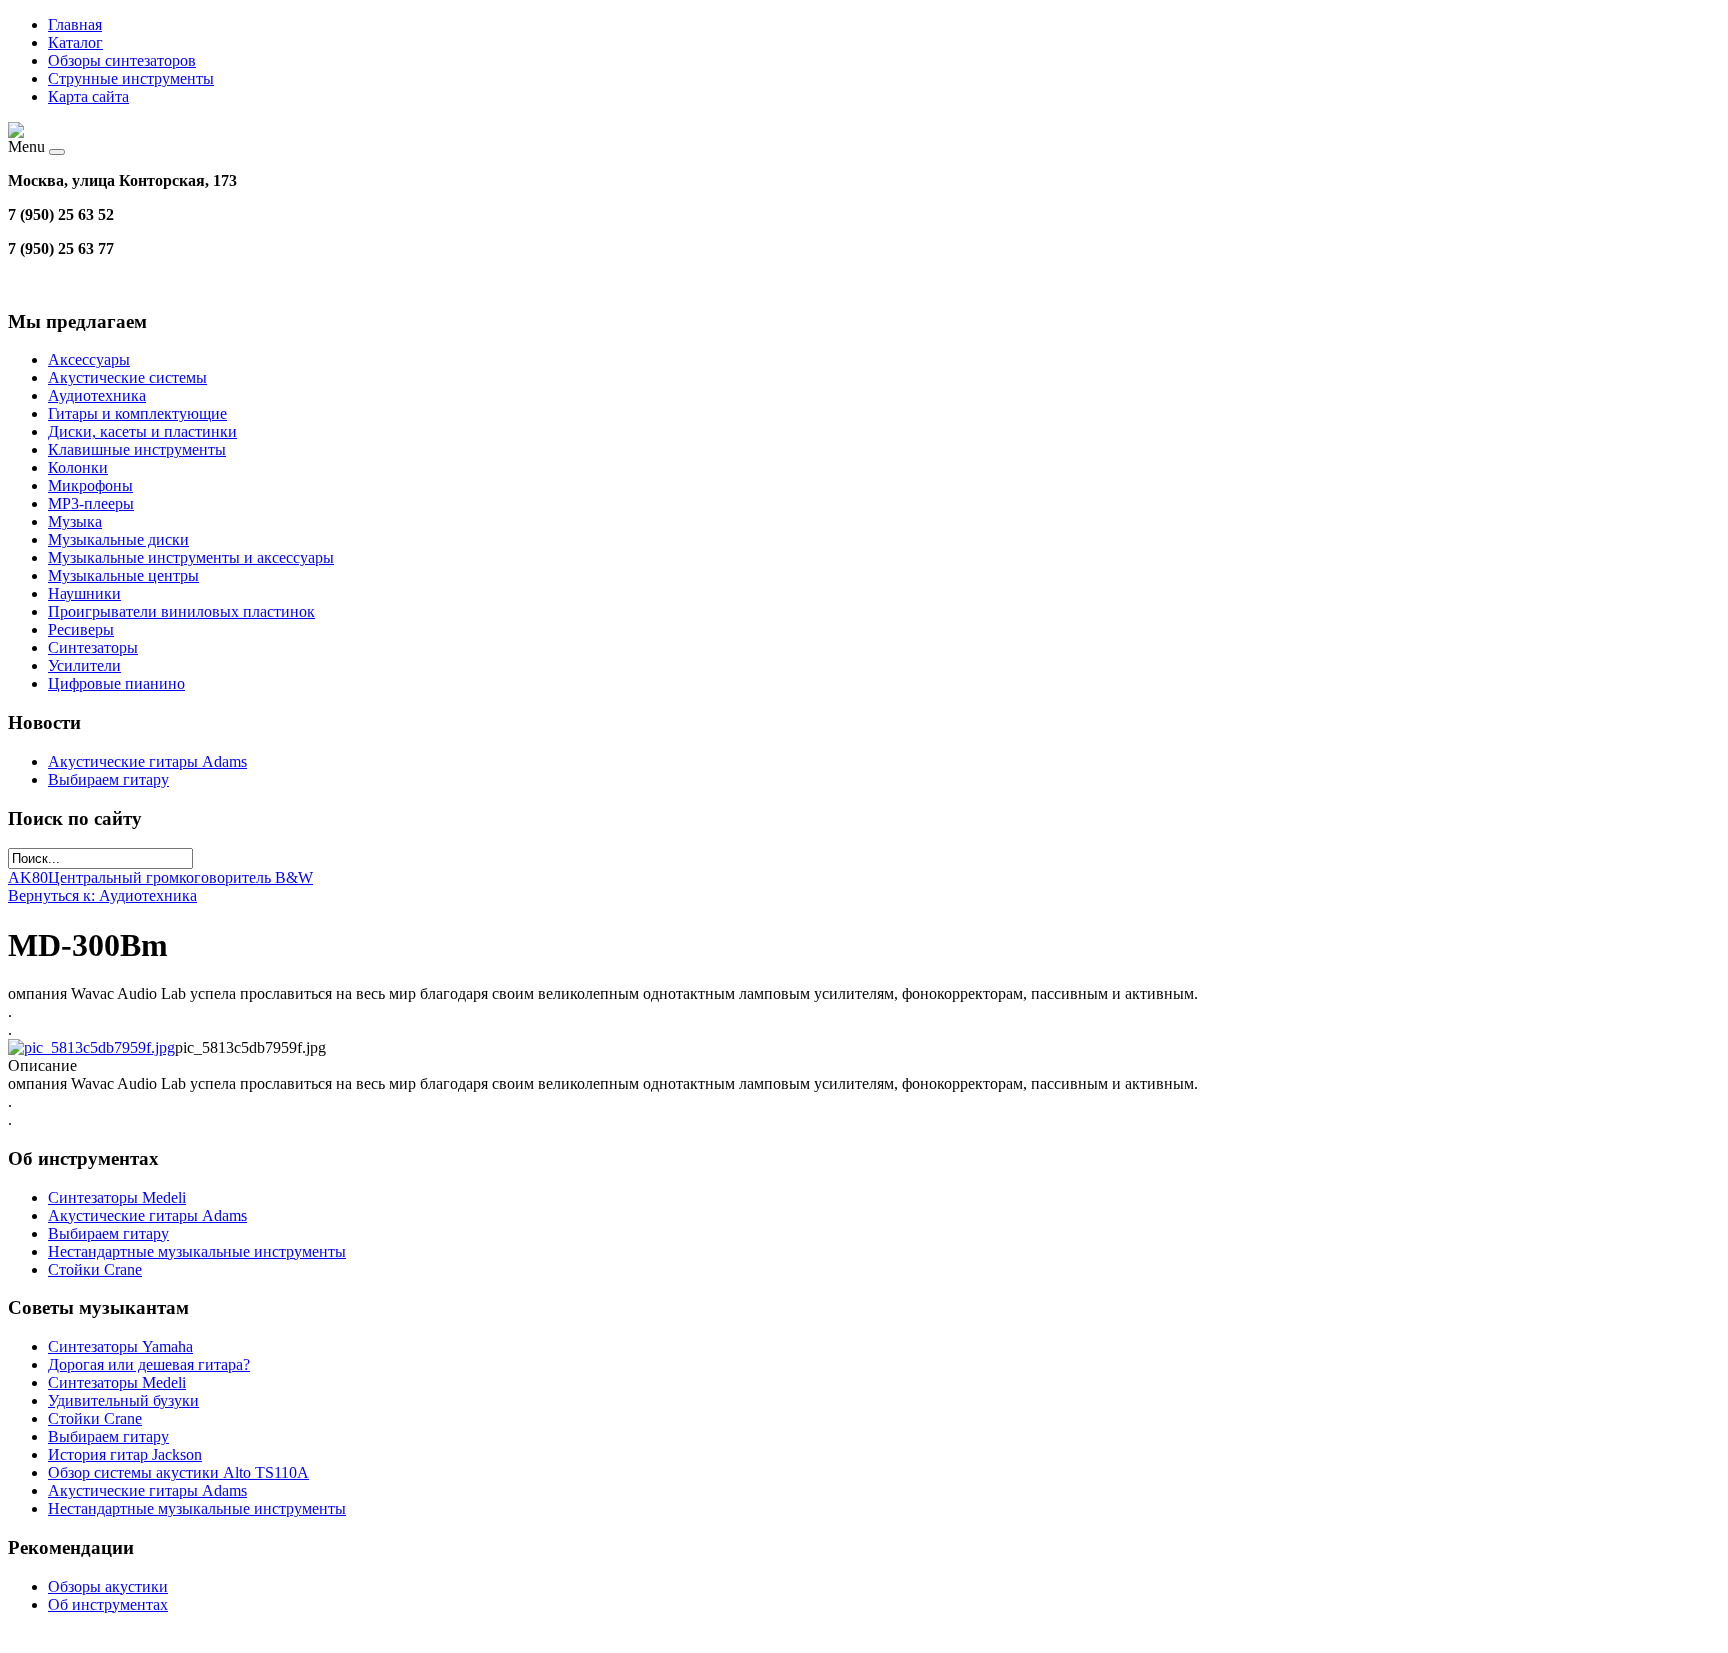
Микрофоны (90, 485)
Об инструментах (108, 1604)
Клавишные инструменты (137, 449)
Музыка (75, 521)
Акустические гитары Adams (147, 761)
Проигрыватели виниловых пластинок (181, 611)
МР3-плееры (91, 503)
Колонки (78, 467)
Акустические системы (127, 377)
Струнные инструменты (131, 78)
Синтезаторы (93, 647)
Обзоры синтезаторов (122, 60)
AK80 (28, 877)
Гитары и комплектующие (137, 413)
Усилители (84, 665)
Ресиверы (81, 629)
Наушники (84, 593)
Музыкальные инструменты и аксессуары (191, 557)
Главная (75, 24)
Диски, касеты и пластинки (142, 431)
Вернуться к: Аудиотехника (102, 895)
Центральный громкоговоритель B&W (180, 877)
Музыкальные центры (123, 575)
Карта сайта (88, 96)
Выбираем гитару (108, 779)
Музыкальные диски (118, 539)
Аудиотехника (97, 395)
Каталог (75, 42)
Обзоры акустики (108, 1586)
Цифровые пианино (116, 683)
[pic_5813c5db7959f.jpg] (91, 1047)
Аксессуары (89, 359)
